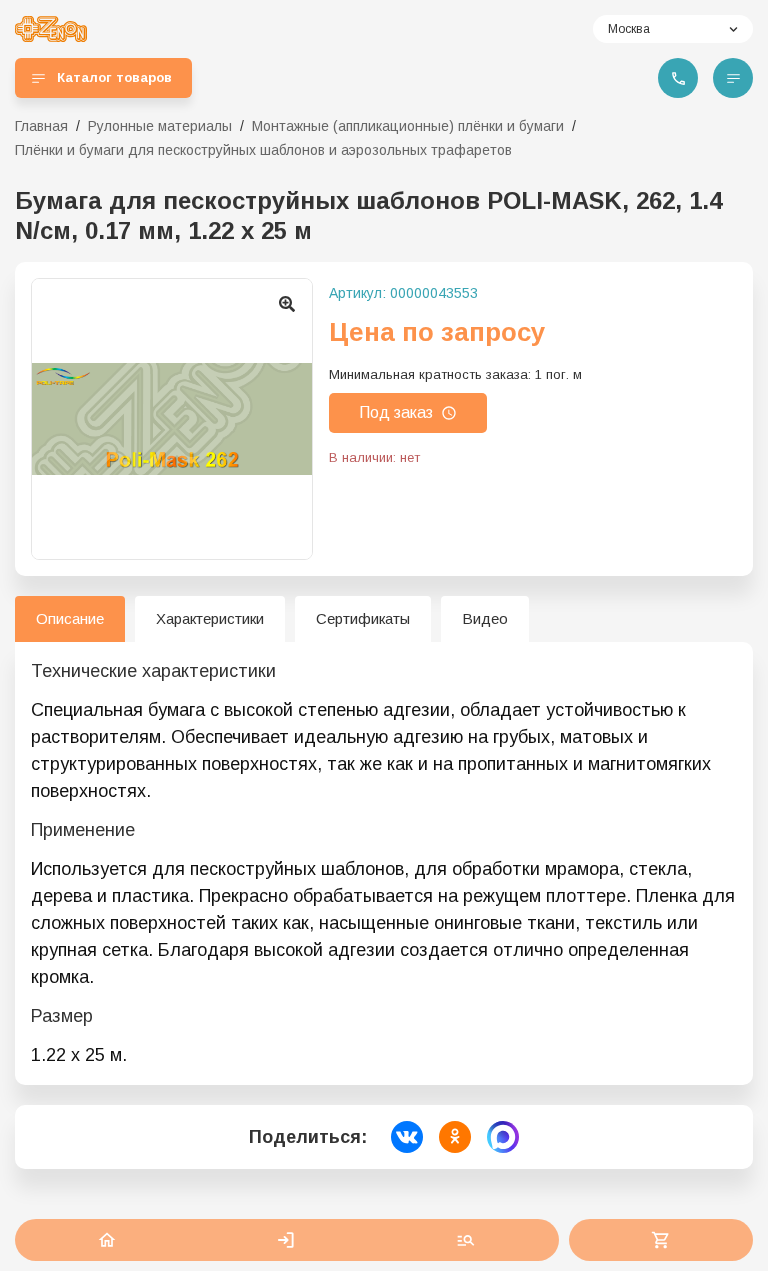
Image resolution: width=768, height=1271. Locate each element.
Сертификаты (363, 618)
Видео (485, 618)
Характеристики (210, 618)
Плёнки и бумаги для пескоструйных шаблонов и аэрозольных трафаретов (263, 150)
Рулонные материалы (160, 126)
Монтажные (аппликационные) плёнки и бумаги (408, 126)
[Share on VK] (407, 1137)
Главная (41, 126)
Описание (70, 618)
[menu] (733, 78)
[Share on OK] (455, 1137)
